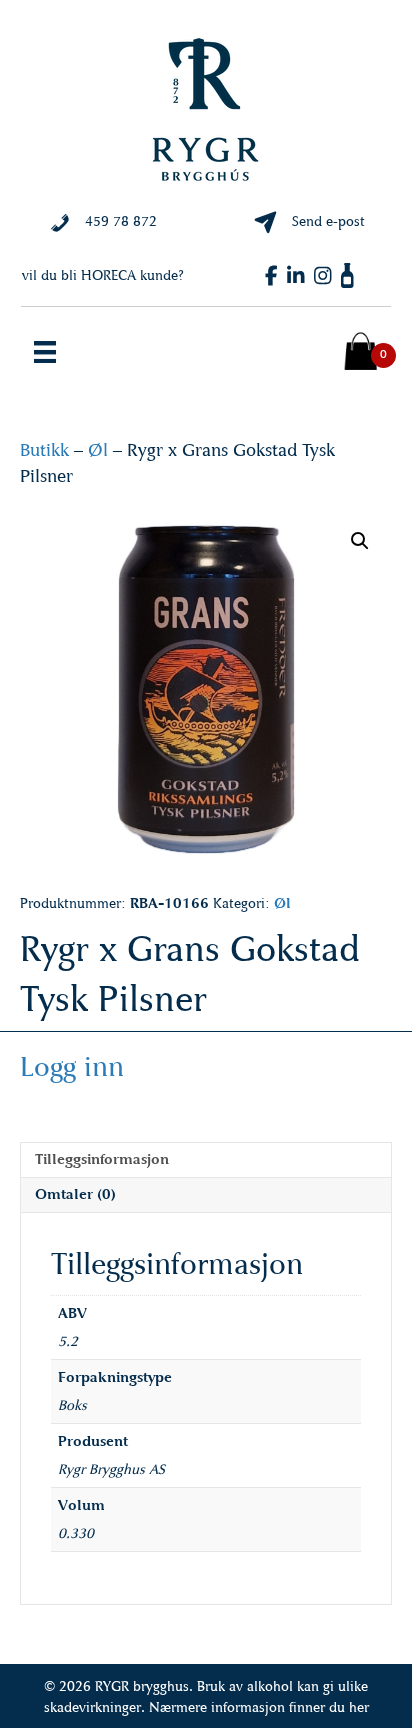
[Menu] (45, 352)
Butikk (44, 450)
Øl (98, 450)
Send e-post (328, 221)
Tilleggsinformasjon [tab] (102, 1159)
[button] (360, 541)
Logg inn (72, 1066)
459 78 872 (121, 221)
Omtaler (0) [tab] (75, 1194)
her (359, 1707)
